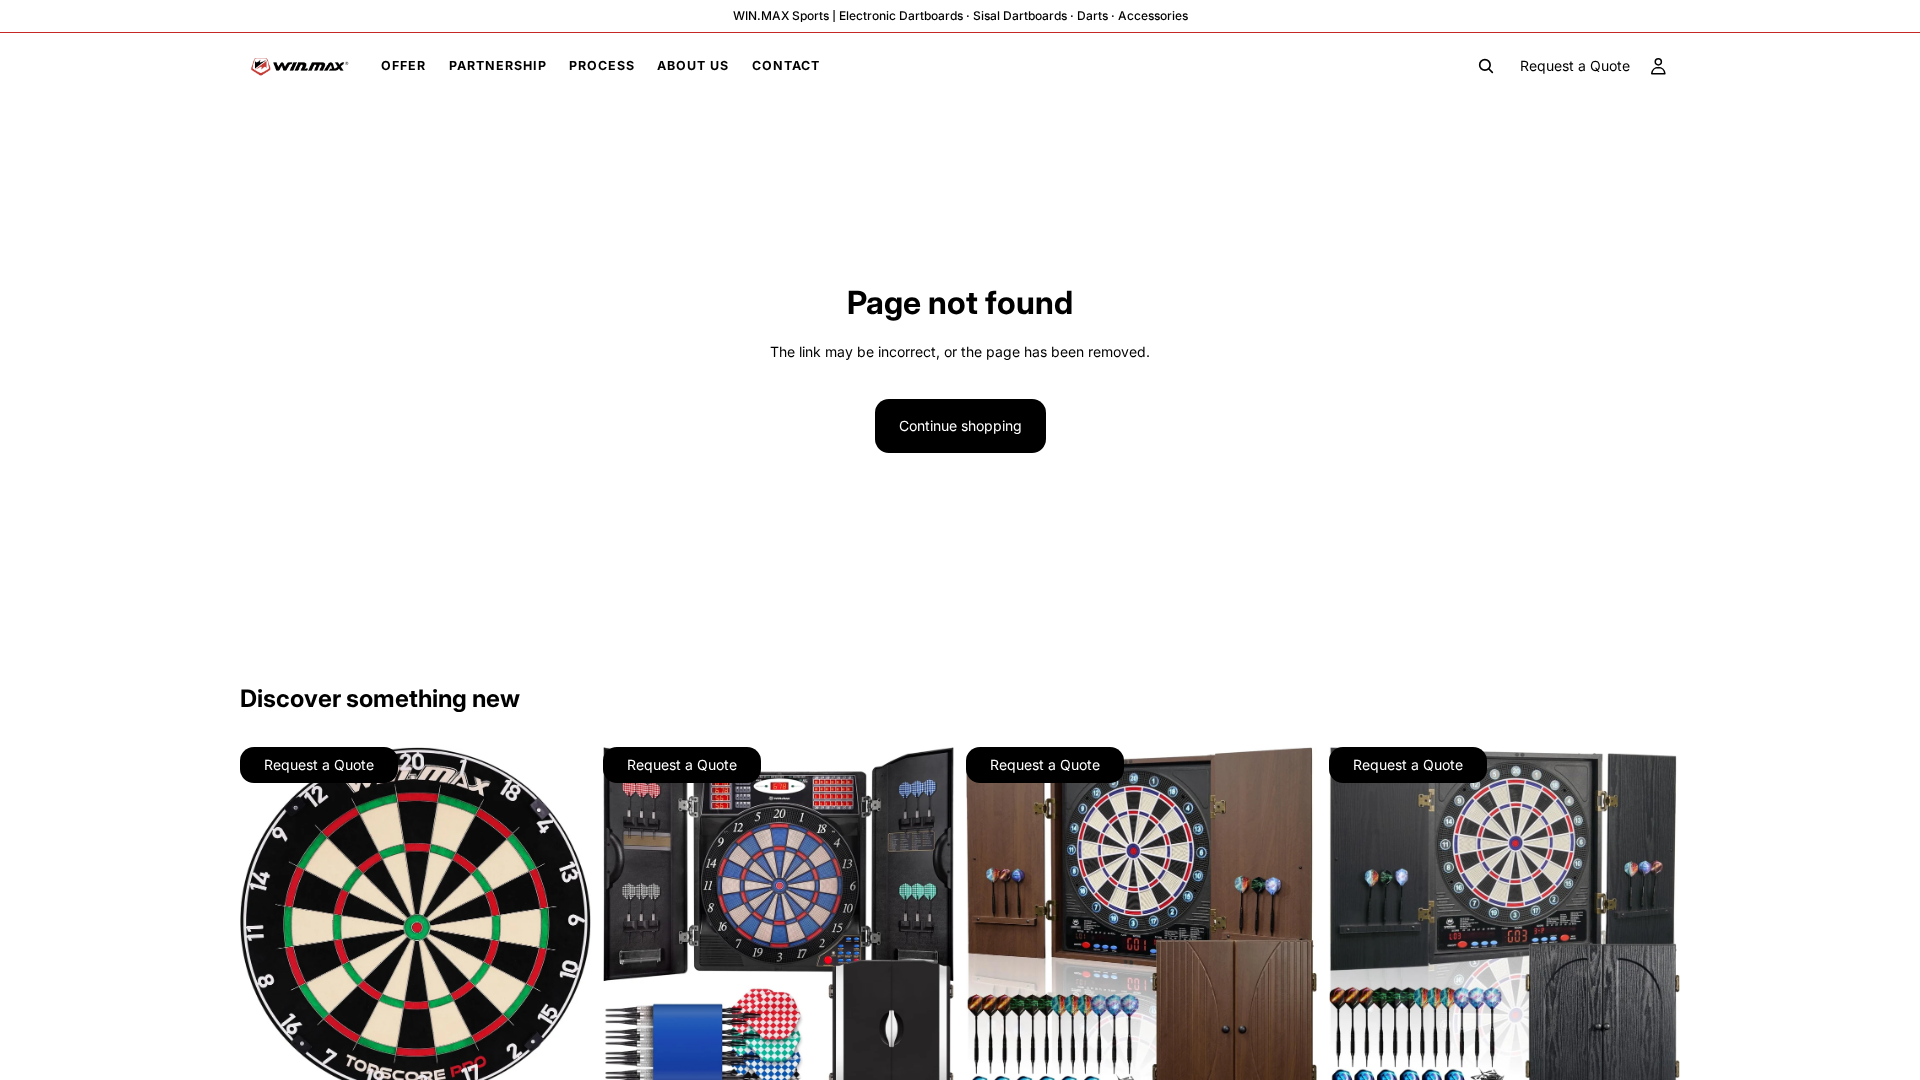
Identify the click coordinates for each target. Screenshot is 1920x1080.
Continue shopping (960, 425)
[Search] (1486, 66)
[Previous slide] (270, 922)
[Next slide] (561, 922)
